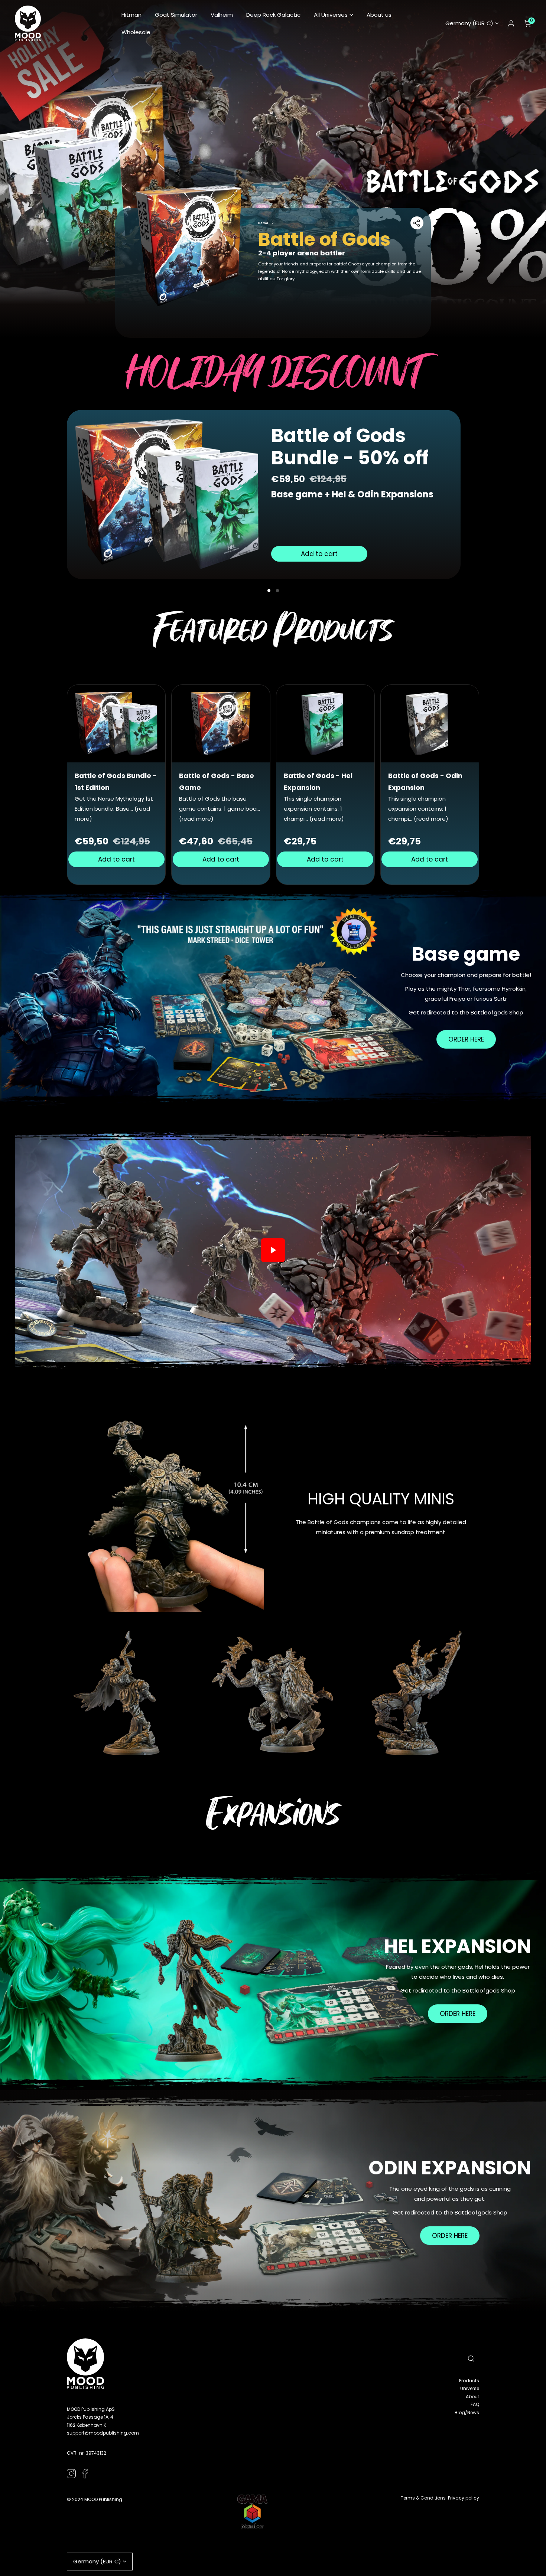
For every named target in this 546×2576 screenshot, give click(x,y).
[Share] (417, 223)
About (472, 2397)
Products (469, 2381)
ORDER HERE (466, 1039)
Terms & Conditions (423, 2498)
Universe (470, 2388)
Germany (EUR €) (469, 23)
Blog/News (467, 2412)
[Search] (471, 2358)
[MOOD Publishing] (28, 23)
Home (263, 223)
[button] (334, 15)
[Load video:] (273, 1250)
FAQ (475, 2404)
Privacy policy (464, 2498)
